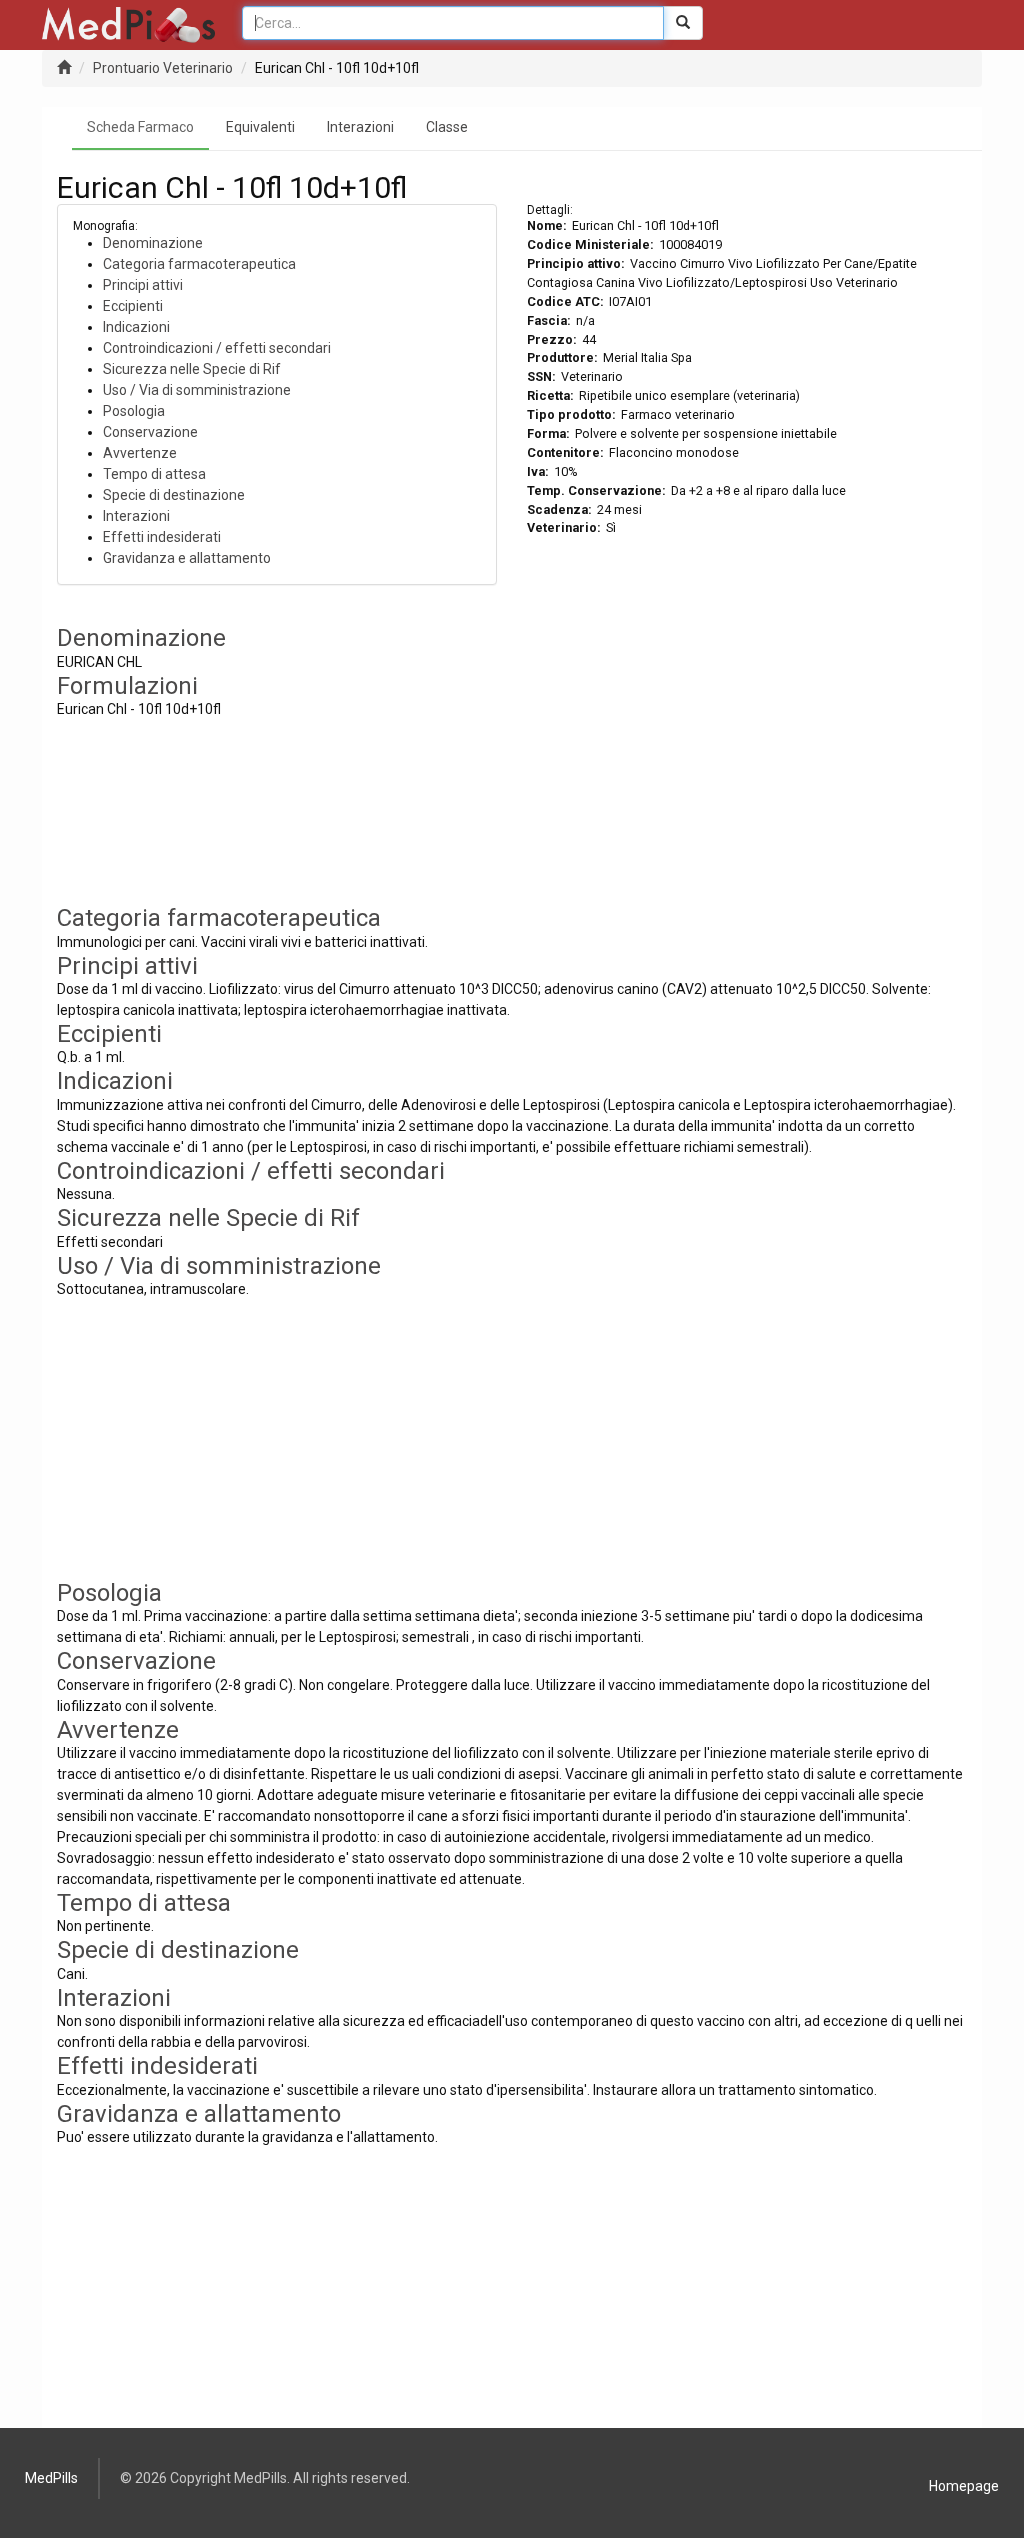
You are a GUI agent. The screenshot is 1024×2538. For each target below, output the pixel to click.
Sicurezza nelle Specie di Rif (192, 369)
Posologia (134, 411)
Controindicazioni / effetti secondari (217, 348)
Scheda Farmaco (140, 127)
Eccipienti (133, 306)
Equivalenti (260, 127)
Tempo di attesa (154, 474)
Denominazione (153, 243)
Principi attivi (143, 285)
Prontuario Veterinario (163, 68)
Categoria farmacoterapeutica (199, 264)
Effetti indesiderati (162, 537)
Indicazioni (136, 327)
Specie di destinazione (174, 495)
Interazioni (360, 127)
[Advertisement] (747, 765)
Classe (447, 127)
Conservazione (150, 432)
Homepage (964, 2486)
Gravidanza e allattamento (187, 558)
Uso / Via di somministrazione (197, 390)
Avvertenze (140, 453)
